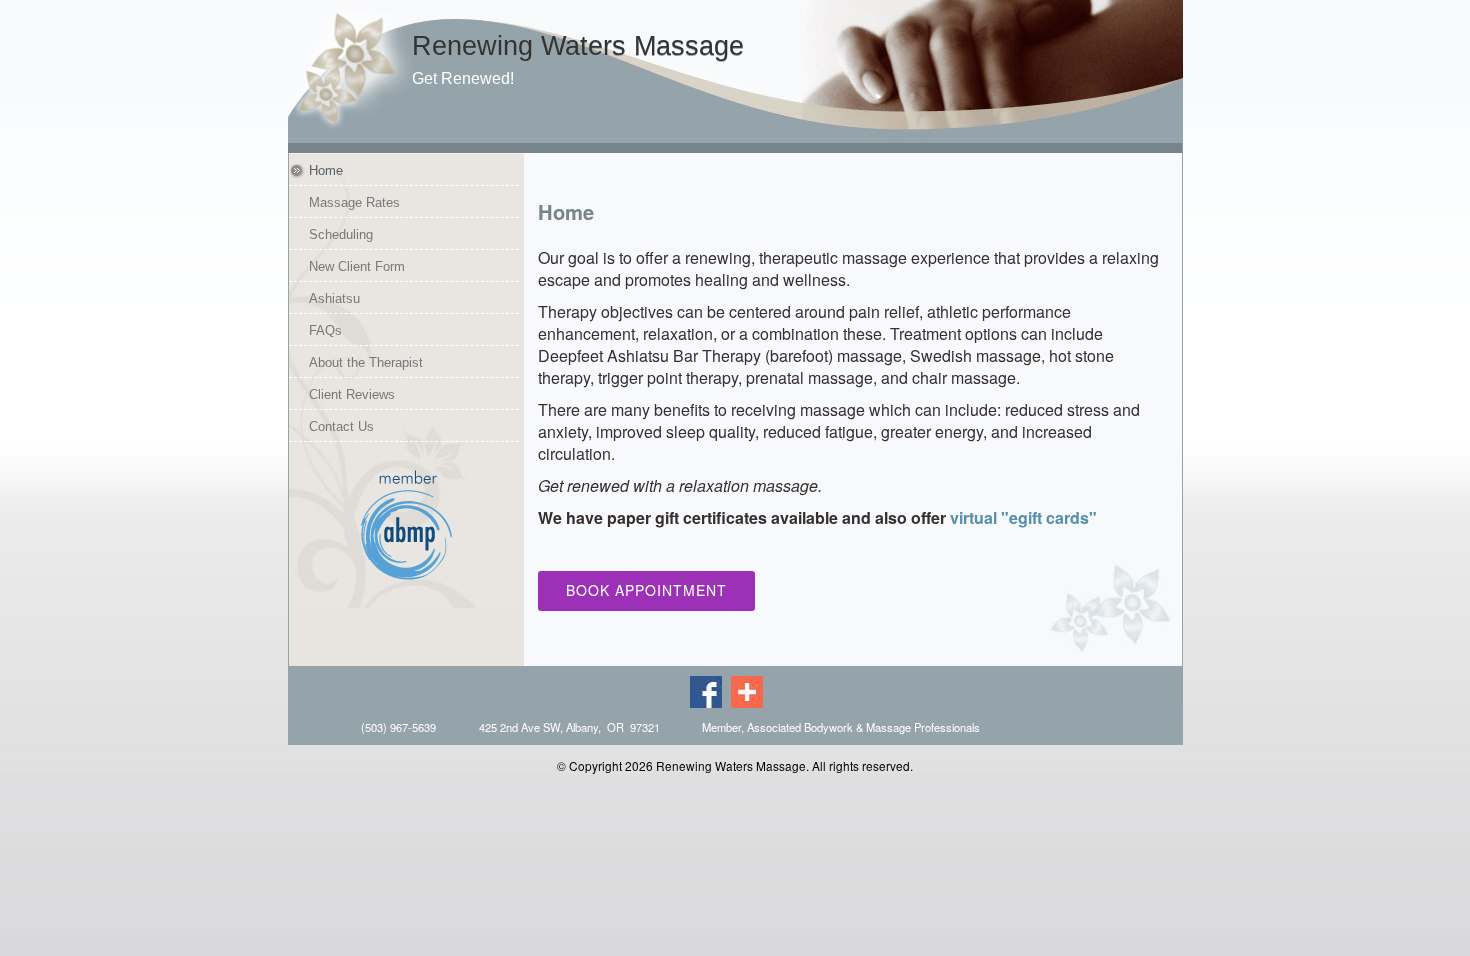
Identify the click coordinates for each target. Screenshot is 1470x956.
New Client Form (357, 267)
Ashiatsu (334, 299)
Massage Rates (354, 203)
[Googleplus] (750, 690)
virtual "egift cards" (1023, 517)
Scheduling (341, 235)
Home (326, 171)
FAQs (325, 331)
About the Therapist (366, 363)
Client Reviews (352, 395)
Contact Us (341, 427)
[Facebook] (709, 690)
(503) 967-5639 (398, 727)
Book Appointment (646, 590)
